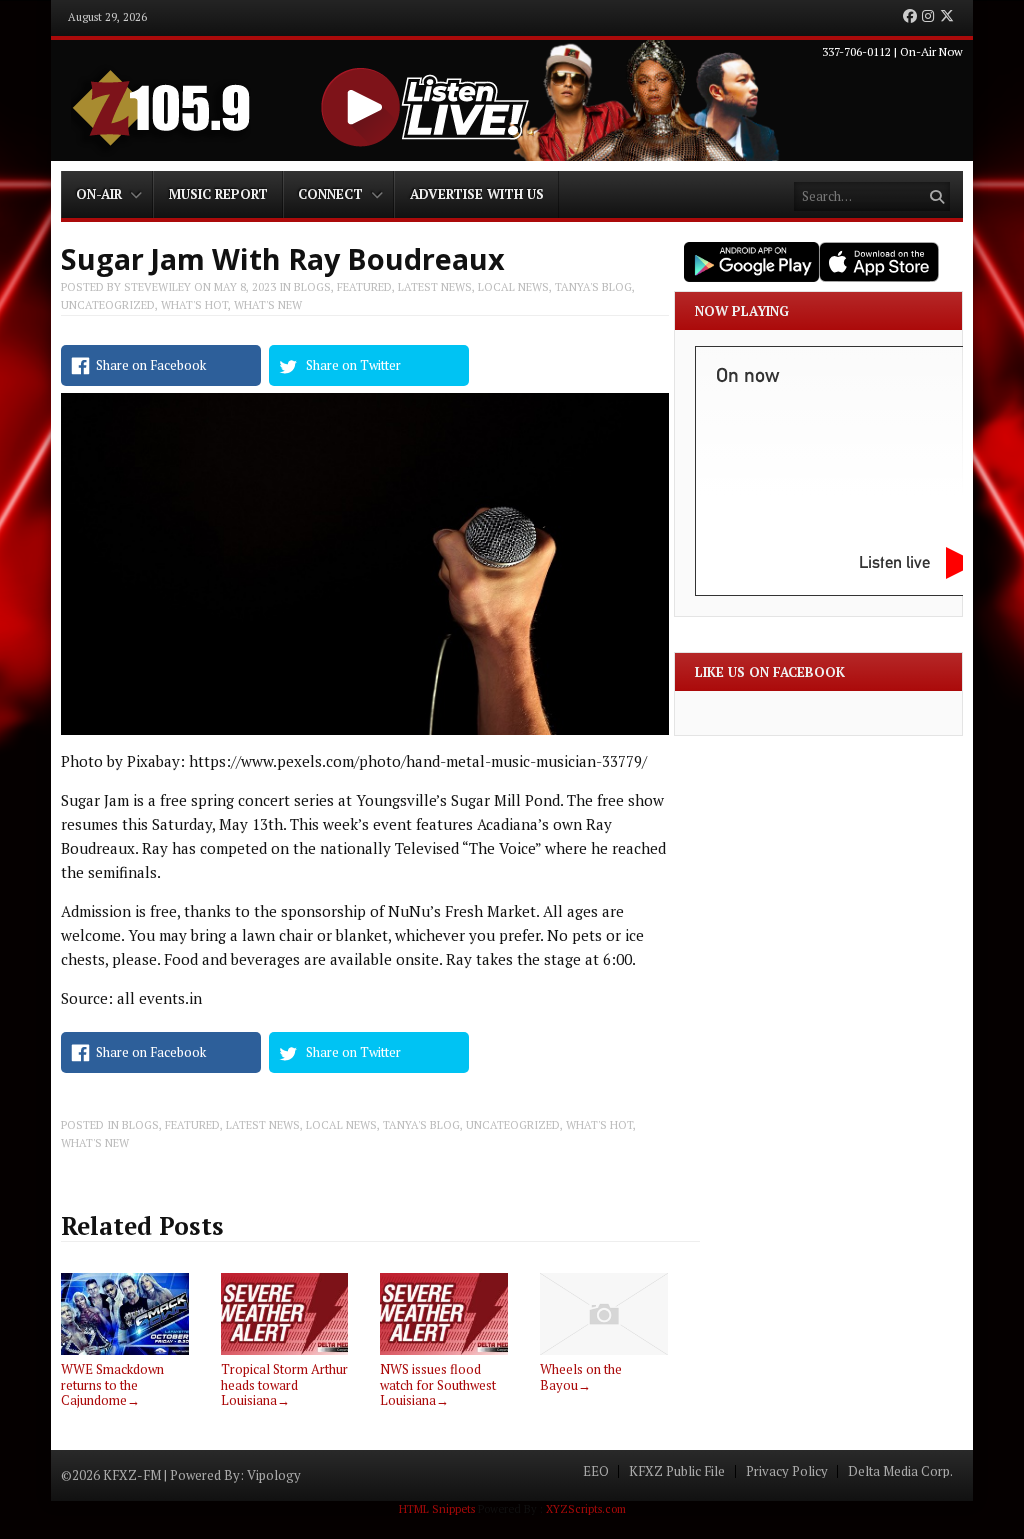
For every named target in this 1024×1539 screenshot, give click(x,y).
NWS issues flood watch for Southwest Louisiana (438, 1384)
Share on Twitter (353, 365)
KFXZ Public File (677, 1471)
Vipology (274, 1475)
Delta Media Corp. (900, 1471)
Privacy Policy (787, 1471)
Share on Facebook (151, 365)
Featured (364, 287)
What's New (268, 305)
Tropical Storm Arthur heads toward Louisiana (284, 1384)
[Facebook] (910, 17)
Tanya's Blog (593, 287)
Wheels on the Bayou (581, 1377)
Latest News (435, 287)
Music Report (218, 194)
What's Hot (194, 305)
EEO (596, 1471)
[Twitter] (947, 17)
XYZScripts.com (586, 1509)
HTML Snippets (437, 1509)
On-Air (99, 194)
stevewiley (157, 287)
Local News (513, 287)
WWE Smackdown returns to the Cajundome (112, 1384)
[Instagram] (928, 17)
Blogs (312, 287)
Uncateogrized (108, 305)
